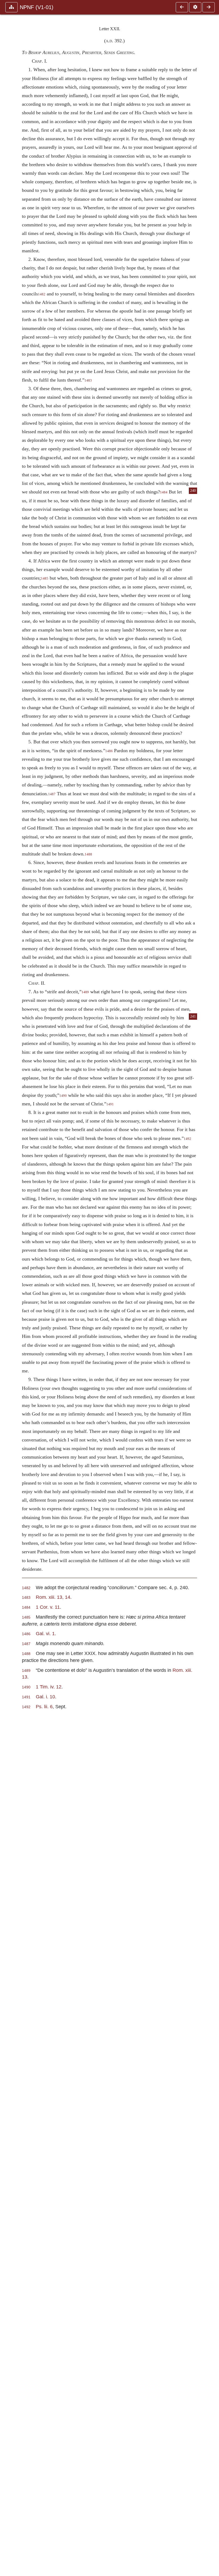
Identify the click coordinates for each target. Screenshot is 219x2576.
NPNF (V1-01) (37, 7)
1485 (45, 579)
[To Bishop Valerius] (182, 7)
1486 (109, 751)
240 (193, 491)
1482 (42, 294)
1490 (63, 1096)
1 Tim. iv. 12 (49, 1687)
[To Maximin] (209, 7)
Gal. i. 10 (45, 1697)
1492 (187, 1139)
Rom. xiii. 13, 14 (53, 1597)
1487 (52, 794)
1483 (88, 380)
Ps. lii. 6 (44, 1706)
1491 (110, 1104)
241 (193, 1016)
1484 (164, 492)
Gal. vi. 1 (45, 1633)
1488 (88, 854)
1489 (85, 992)
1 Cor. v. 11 (48, 1607)
